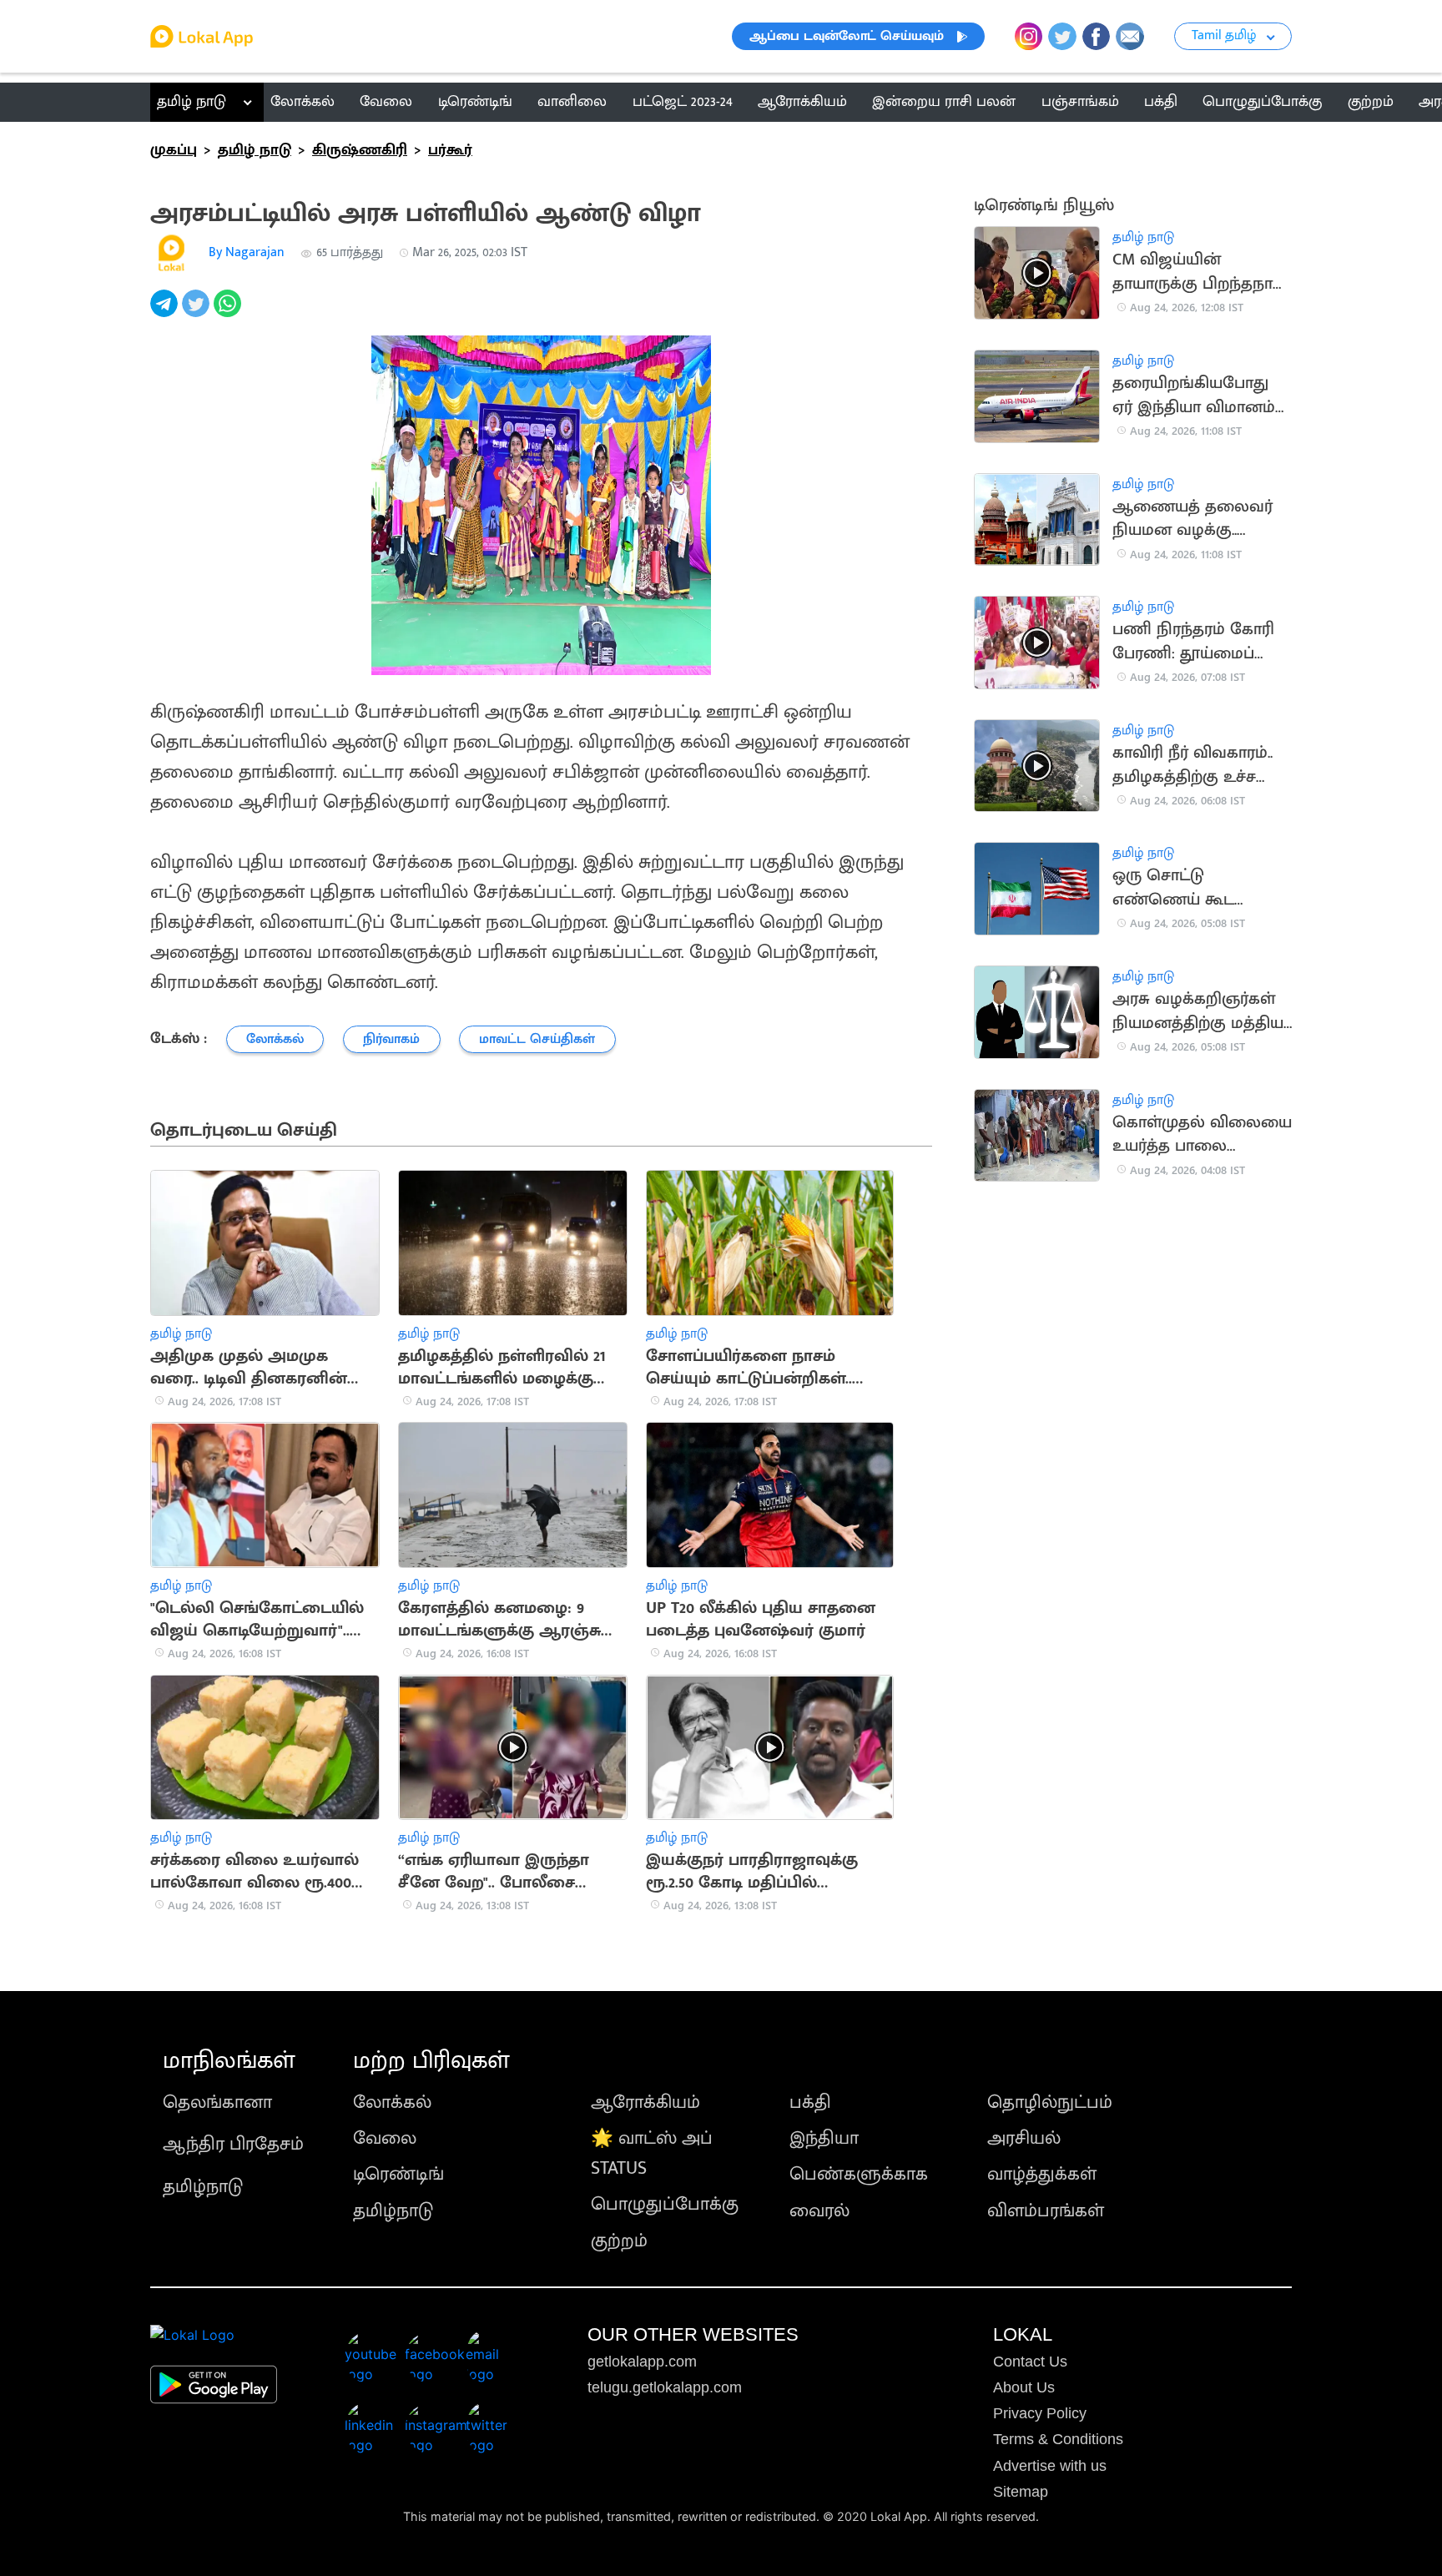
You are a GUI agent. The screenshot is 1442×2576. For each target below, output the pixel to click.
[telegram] (166, 313)
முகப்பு (174, 150)
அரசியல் (1024, 2138)
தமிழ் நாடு (192, 102)
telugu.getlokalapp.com (665, 2387)
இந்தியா (824, 2138)
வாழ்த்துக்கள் (1042, 2174)
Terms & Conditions (1058, 2439)
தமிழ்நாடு (203, 2187)
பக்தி (810, 2102)
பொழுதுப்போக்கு (665, 2204)
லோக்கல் (392, 2102)
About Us (1024, 2387)
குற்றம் (619, 2241)
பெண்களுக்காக (859, 2174)
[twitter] (198, 313)
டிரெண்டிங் (398, 2174)
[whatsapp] (229, 313)
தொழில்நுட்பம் (1050, 2102)
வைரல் (819, 2211)
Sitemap (1021, 2492)
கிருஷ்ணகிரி (360, 150)
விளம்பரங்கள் (1046, 2211)
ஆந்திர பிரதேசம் (233, 2144)
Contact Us (1030, 2362)
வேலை (385, 2138)
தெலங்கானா (217, 2102)
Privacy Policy (1040, 2413)
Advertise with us (1050, 2466)
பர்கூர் (450, 150)
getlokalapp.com (642, 2362)
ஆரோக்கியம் (645, 2102)
